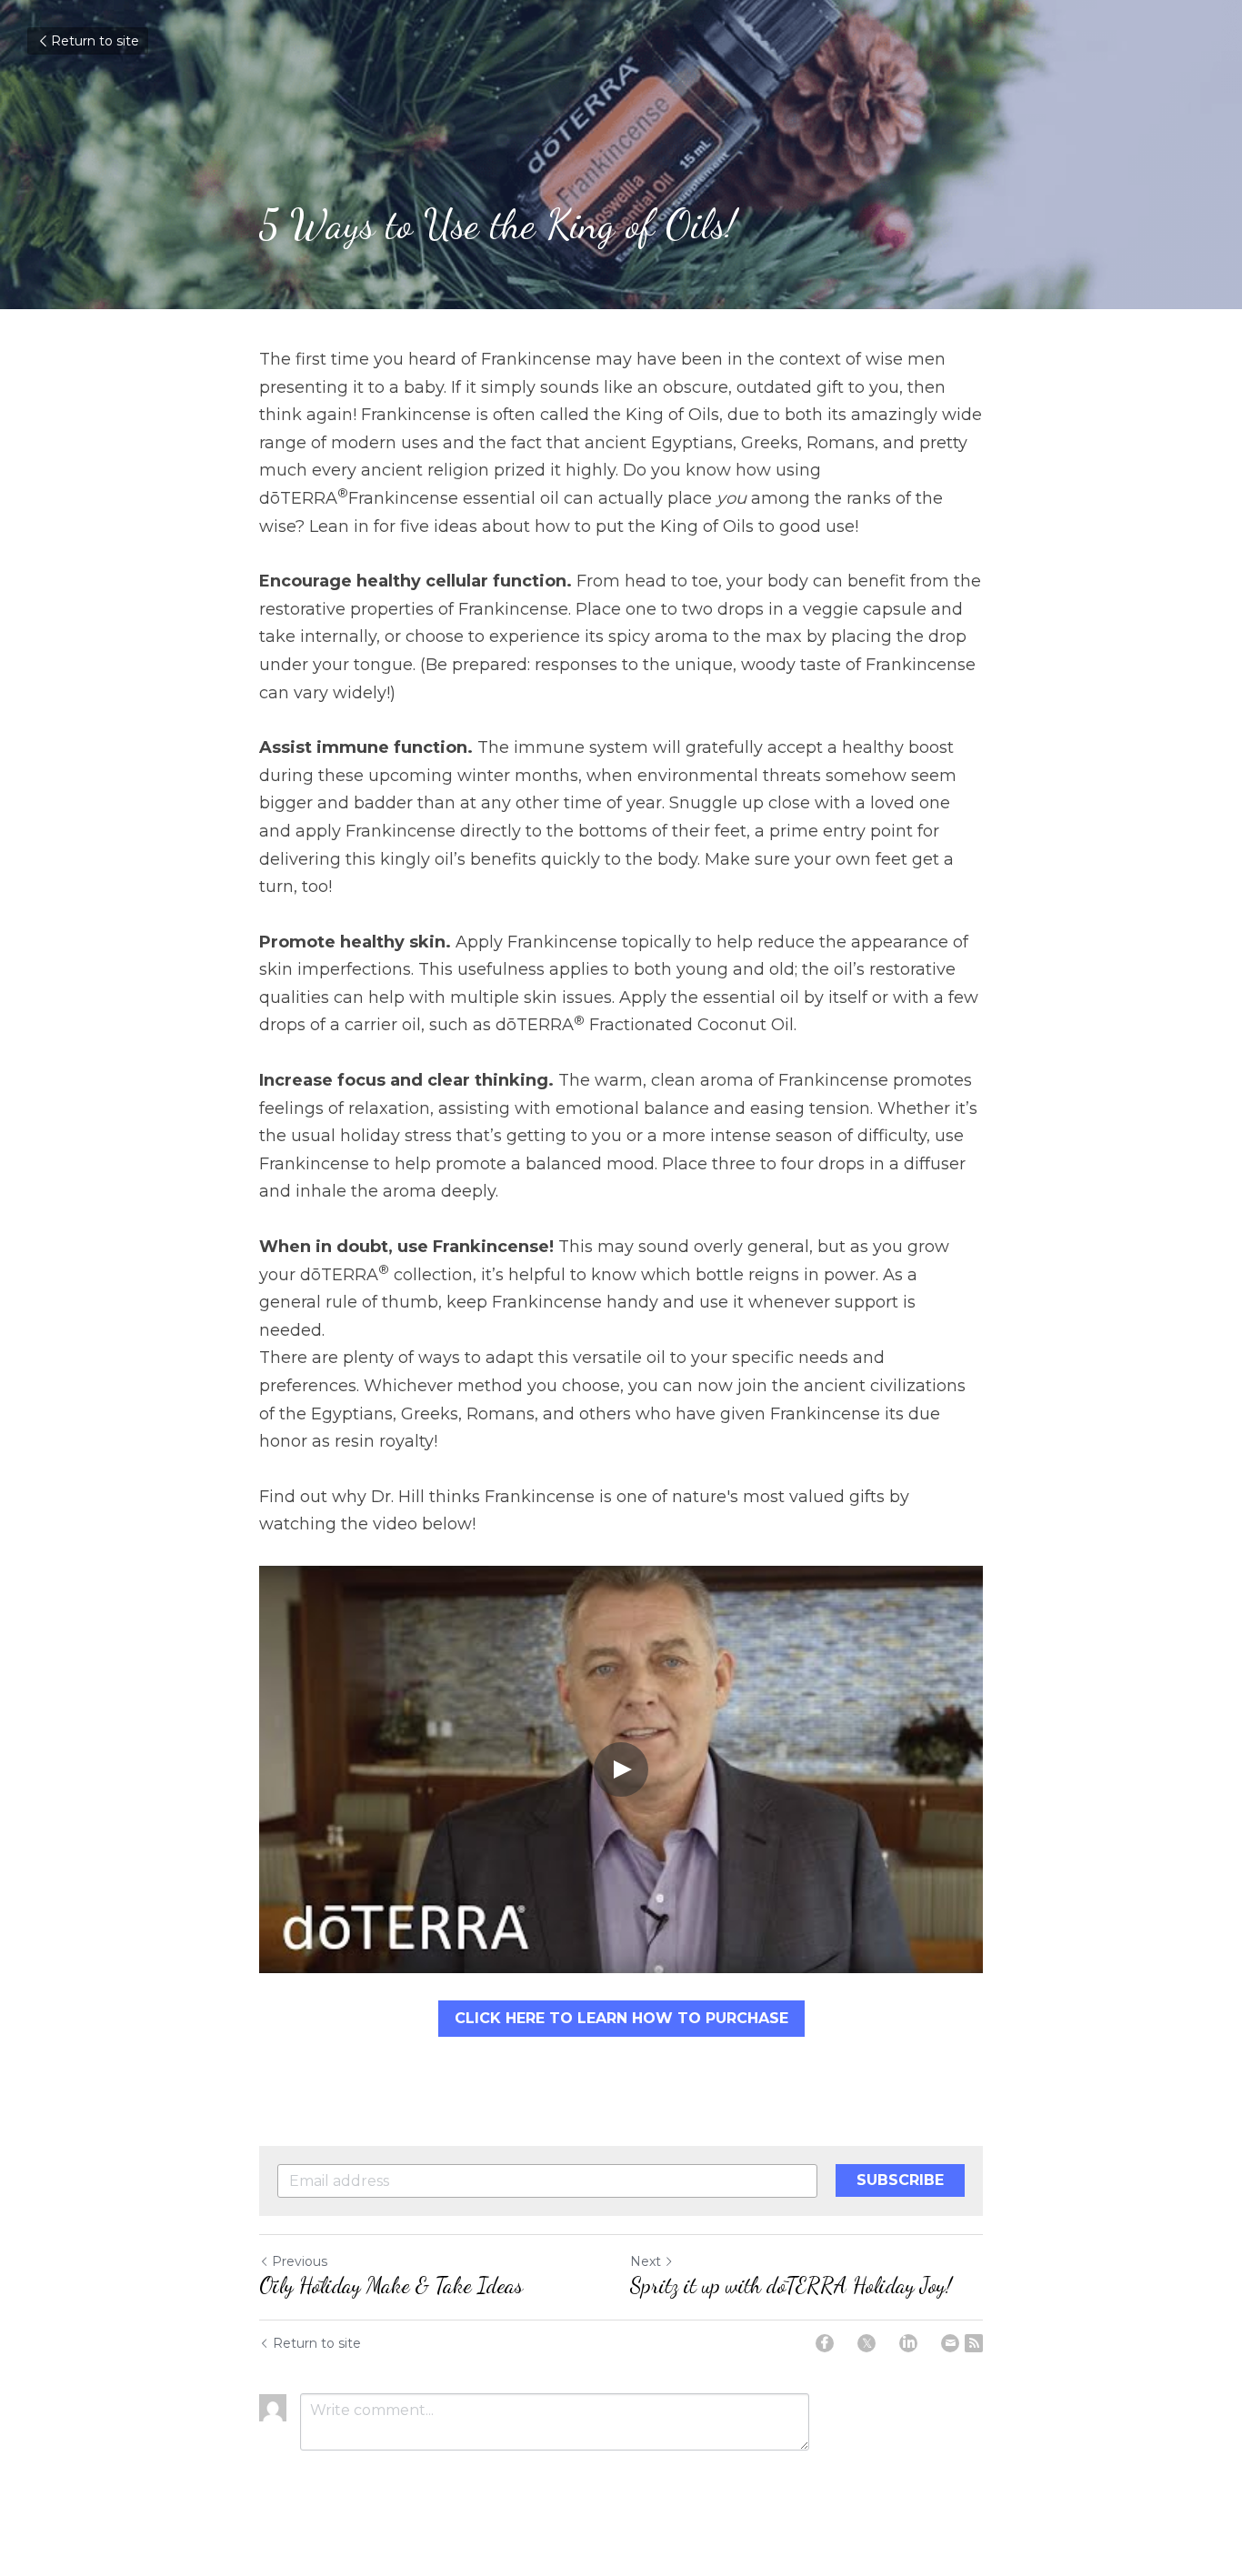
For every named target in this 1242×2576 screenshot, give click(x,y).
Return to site (95, 41)
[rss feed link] (974, 2343)
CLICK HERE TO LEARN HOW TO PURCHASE (621, 2018)
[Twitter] (866, 2343)
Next (646, 2261)
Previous (300, 2261)
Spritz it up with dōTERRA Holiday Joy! (791, 2285)
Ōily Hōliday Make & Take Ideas (391, 2285)
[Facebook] (825, 2343)
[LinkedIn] (908, 2343)
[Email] (950, 2343)
